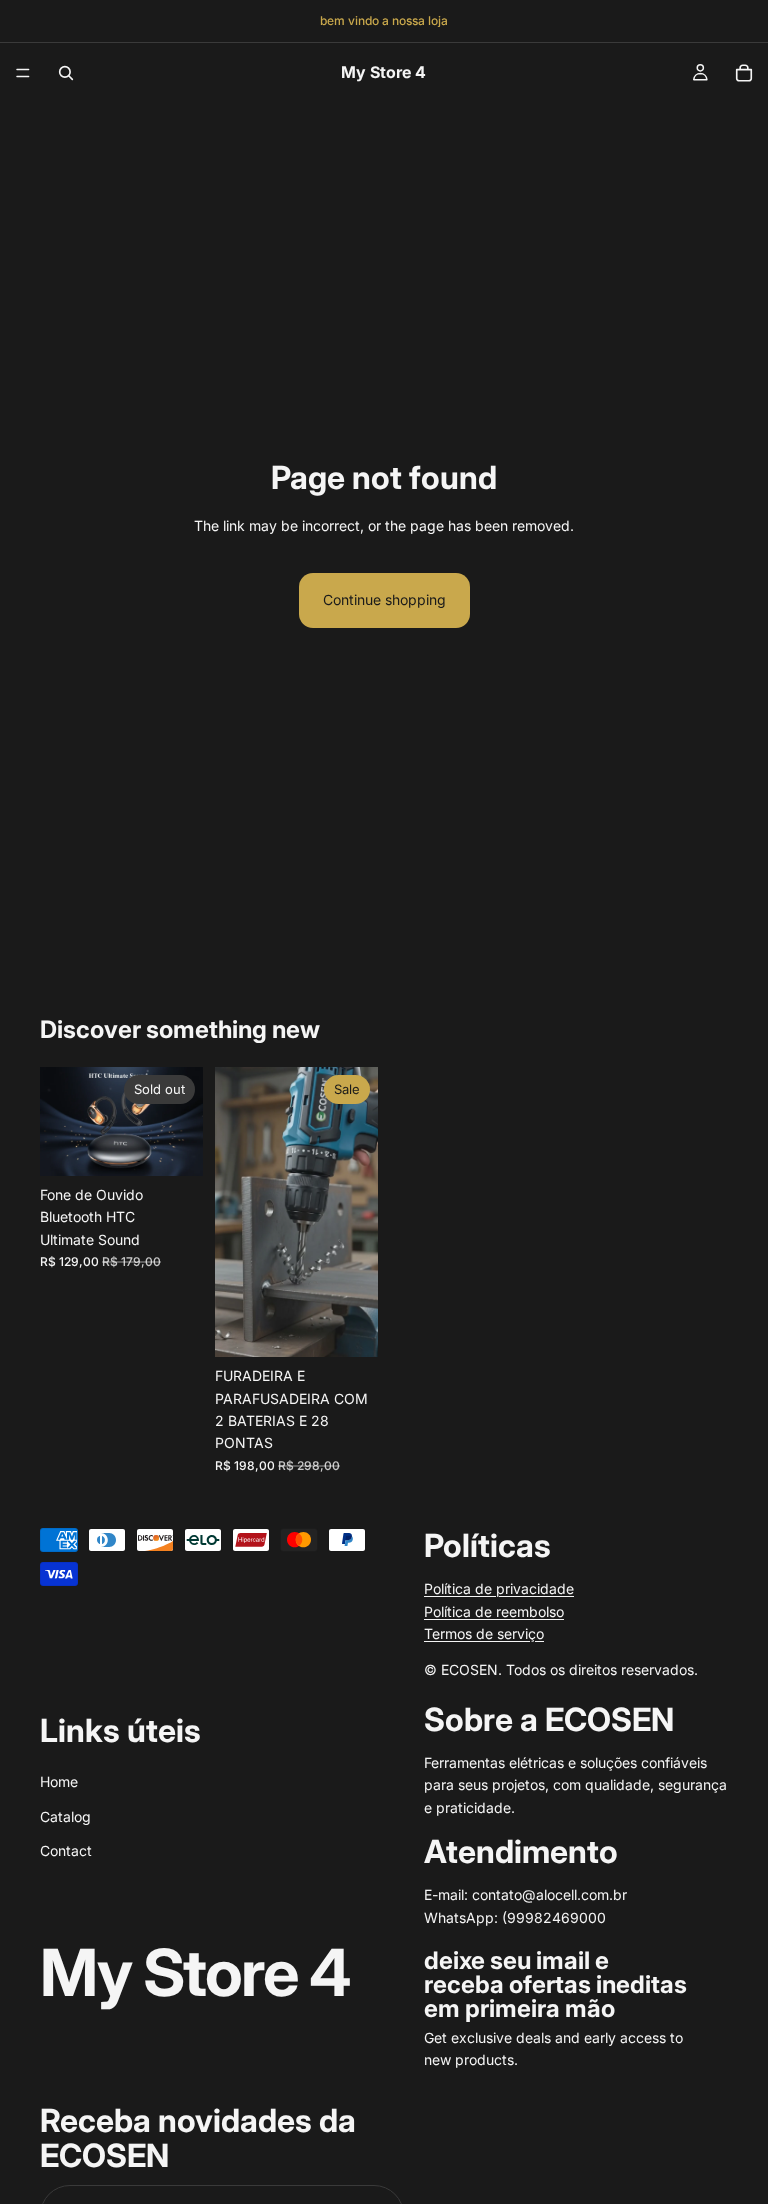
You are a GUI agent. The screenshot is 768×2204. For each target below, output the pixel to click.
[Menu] (23, 73)
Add (364, 1325)
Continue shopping (384, 599)
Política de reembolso (494, 1610)
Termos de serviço (484, 1633)
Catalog (65, 1815)
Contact (66, 1850)
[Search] (66, 73)
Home (59, 1781)
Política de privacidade (499, 1588)
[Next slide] (356, 1212)
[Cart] (744, 73)
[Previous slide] (237, 1212)
